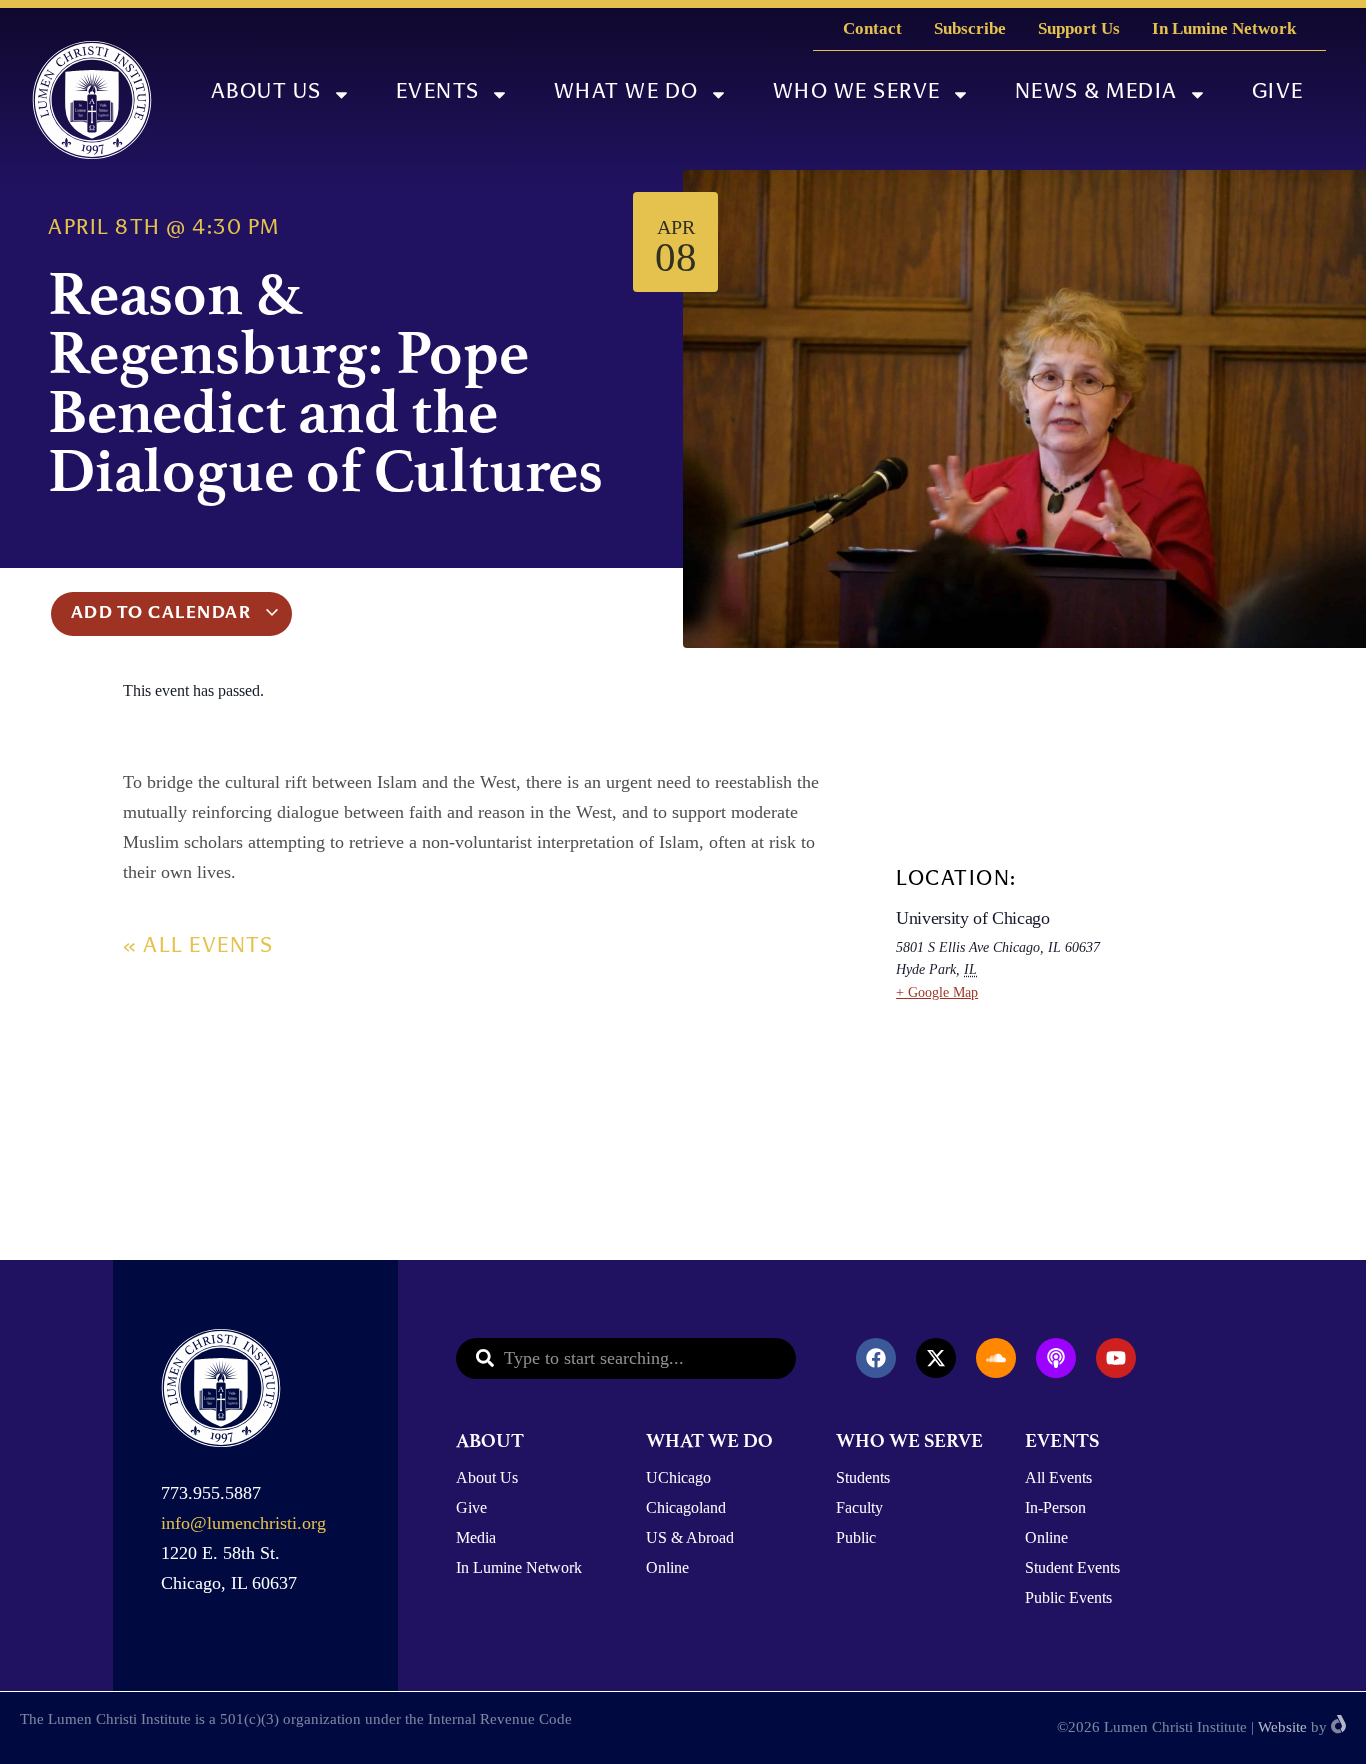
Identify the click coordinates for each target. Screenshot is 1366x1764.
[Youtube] (1116, 1358)
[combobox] (626, 1358)
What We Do (626, 93)
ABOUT (490, 1440)
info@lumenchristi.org (243, 1523)
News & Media (1096, 93)
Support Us (1079, 28)
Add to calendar (163, 614)
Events (438, 93)
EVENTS (1062, 1440)
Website (1282, 1727)
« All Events (198, 947)
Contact (872, 28)
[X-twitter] (936, 1358)
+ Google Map (937, 992)
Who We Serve (857, 93)
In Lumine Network (1224, 28)
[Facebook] (876, 1358)
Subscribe (970, 28)
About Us (266, 93)
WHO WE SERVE (909, 1440)
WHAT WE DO (709, 1440)
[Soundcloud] (996, 1358)
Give (1278, 93)
